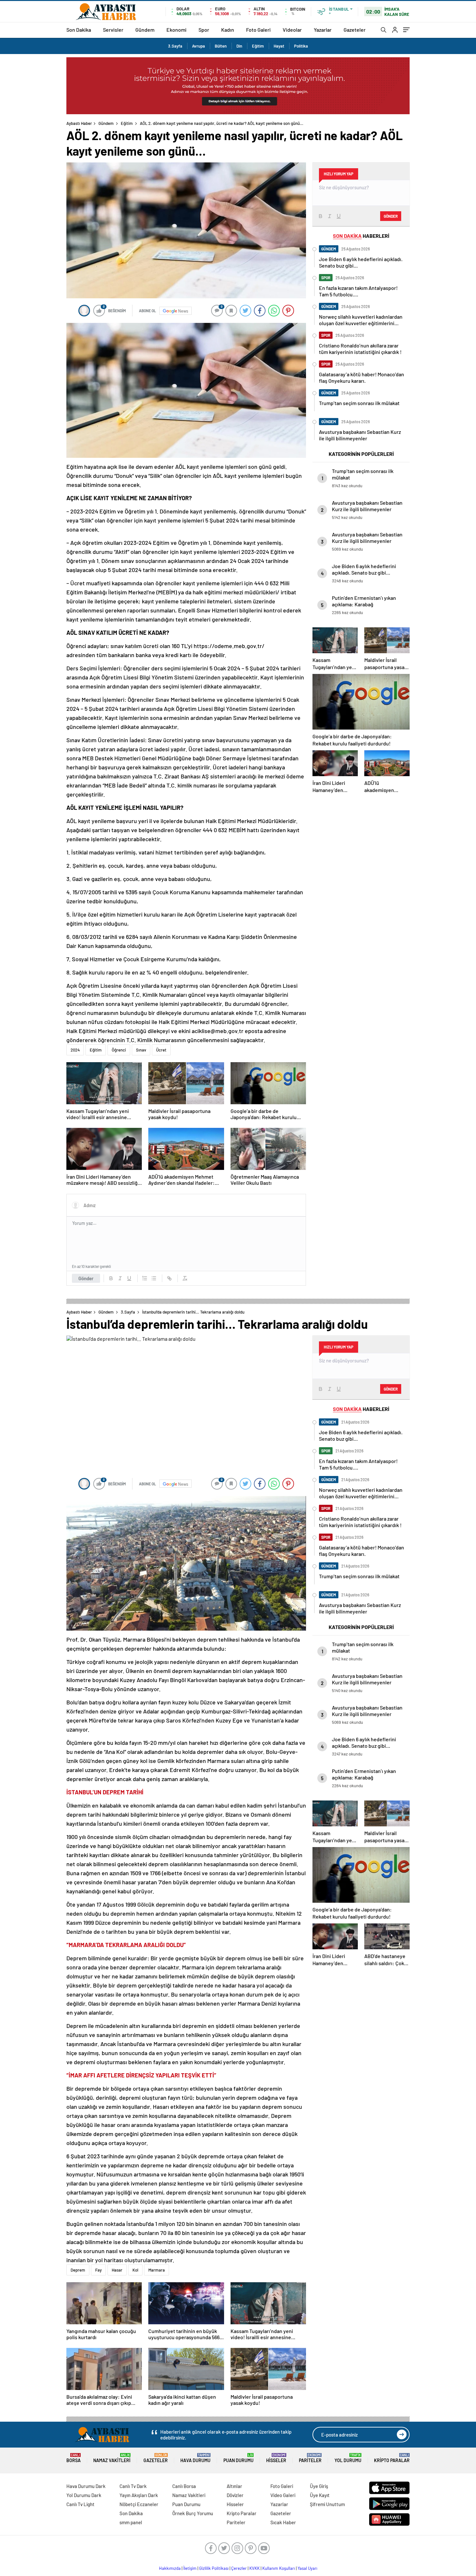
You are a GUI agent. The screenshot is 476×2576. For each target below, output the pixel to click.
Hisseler (276, 2458)
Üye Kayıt (320, 2495)
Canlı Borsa (184, 2486)
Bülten (221, 46)
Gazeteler (355, 30)
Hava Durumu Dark (86, 2486)
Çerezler (239, 2568)
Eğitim (258, 46)
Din (239, 46)
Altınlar (234, 2486)
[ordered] (145, 1278)
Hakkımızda (170, 2568)
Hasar (117, 2270)
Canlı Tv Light (80, 2504)
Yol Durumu (348, 2458)
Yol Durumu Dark (84, 2495)
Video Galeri (283, 2495)
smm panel (131, 2522)
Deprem (78, 2270)
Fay (98, 2270)
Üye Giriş (319, 2486)
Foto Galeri (258, 30)
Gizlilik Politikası (214, 2568)
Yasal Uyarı (307, 2568)
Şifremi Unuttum (327, 2504)
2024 (75, 1050)
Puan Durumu (238, 2458)
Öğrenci (119, 1050)
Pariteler (310, 2458)
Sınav (141, 1050)
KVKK (255, 2568)
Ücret (161, 1050)
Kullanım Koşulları (279, 2568)
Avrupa (198, 46)
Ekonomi (176, 30)
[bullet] (154, 1278)
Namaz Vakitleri (112, 2458)
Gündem (145, 30)
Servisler (113, 30)
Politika (301, 46)
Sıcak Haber (283, 2522)
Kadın (228, 30)
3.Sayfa (175, 46)
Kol (135, 2270)
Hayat (279, 46)
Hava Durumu (195, 2458)
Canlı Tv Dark (133, 2486)
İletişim (190, 2568)
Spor (204, 30)
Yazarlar (323, 30)
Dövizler (235, 2495)
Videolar (292, 30)
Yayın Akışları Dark (139, 2495)
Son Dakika (79, 30)
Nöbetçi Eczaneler (139, 2504)
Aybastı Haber (79, 123)
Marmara (157, 2270)
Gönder (86, 1278)
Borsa (74, 2458)
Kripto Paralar (392, 2458)
